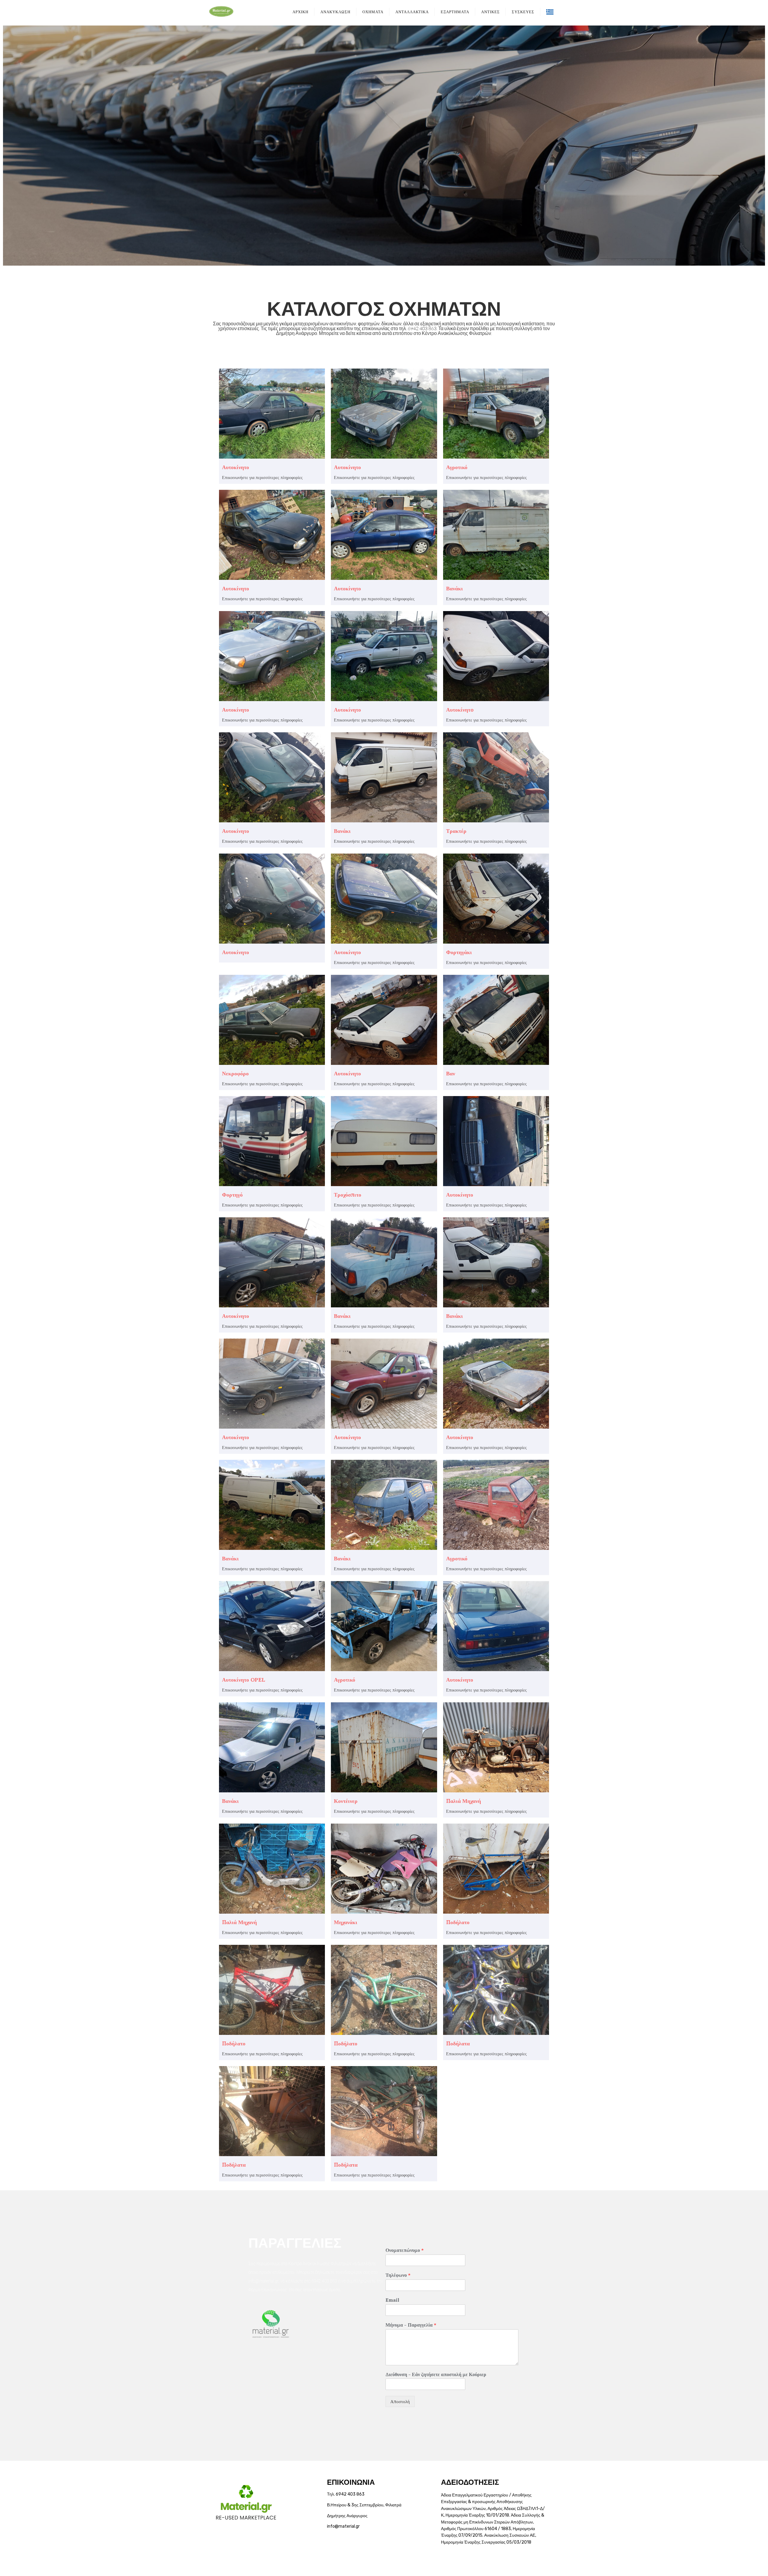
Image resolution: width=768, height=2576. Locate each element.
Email (392, 2300)
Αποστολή (400, 2401)
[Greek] (550, 11)
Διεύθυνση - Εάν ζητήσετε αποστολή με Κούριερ (436, 2374)
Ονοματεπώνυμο (405, 2250)
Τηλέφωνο (398, 2275)
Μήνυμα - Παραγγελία (411, 2325)
